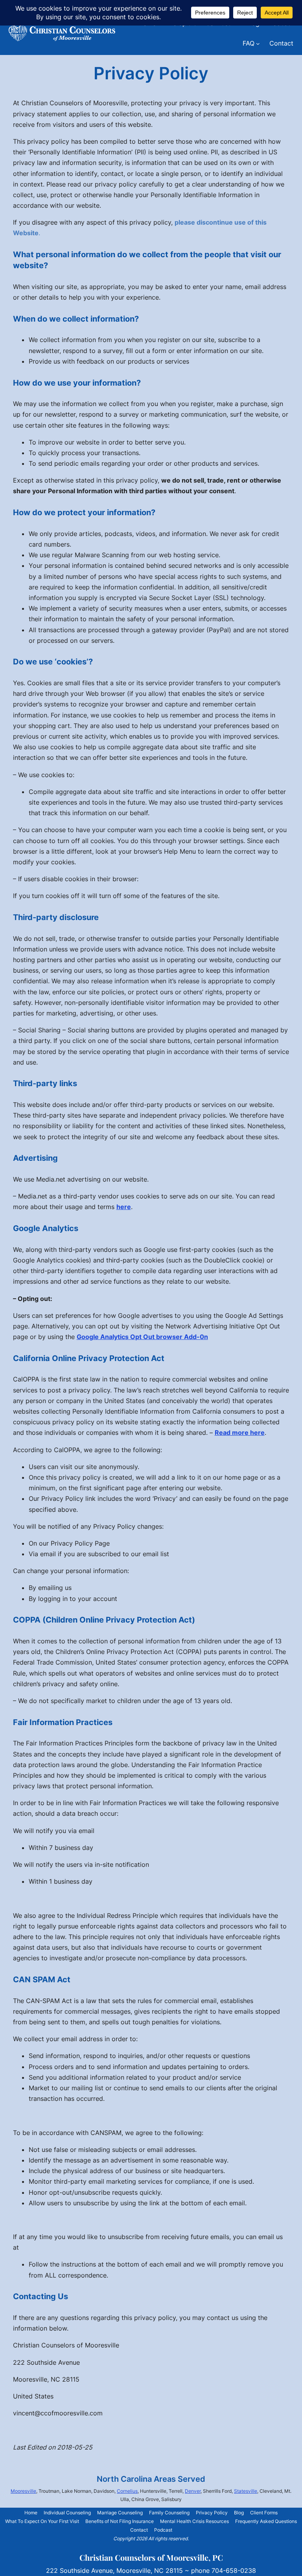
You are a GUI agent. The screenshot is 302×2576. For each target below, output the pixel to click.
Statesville (246, 2491)
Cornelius (127, 2491)
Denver (193, 2491)
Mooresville (23, 2491)
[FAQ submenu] (258, 44)
